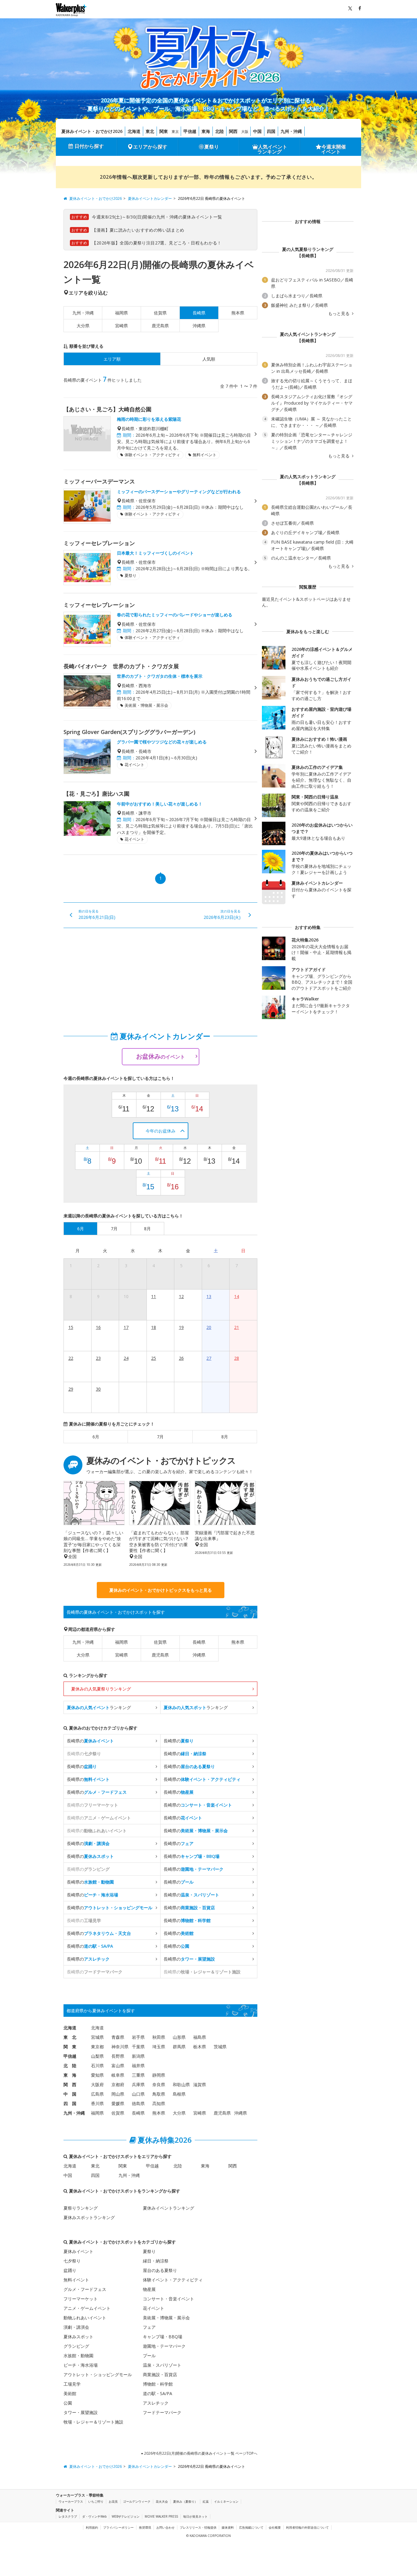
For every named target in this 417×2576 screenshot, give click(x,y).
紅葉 (206, 2501)
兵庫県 (138, 2084)
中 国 (70, 2094)
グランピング (76, 2346)
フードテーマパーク (162, 2412)
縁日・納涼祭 (156, 2261)
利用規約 (92, 2527)
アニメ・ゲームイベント (87, 2308)
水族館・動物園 (78, 2356)
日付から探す (89, 146)
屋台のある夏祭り (160, 2270)
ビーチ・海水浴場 (81, 2365)
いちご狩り (96, 2501)
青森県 (118, 2037)
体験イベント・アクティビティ (173, 2280)
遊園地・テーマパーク (164, 2346)
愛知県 (97, 2075)
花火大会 (162, 2501)
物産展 (149, 2289)
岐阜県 (118, 2075)
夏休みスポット (78, 2337)
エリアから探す (150, 147)
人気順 (209, 359)
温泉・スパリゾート (162, 2365)
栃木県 (200, 2047)
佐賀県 (160, 313)
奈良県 (159, 2084)
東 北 (70, 2037)
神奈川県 (120, 2047)
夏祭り (212, 147)
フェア (149, 2327)
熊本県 (238, 313)
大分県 (83, 326)
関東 (164, 131)
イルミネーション (226, 2501)
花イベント (154, 2308)
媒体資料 (228, 2527)
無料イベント (76, 2280)
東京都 (97, 2047)
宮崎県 (121, 326)
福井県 (138, 2066)
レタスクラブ (68, 2516)
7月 (160, 1437)
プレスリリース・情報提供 (198, 2527)
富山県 (118, 2066)
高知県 (159, 2103)
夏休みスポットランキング (89, 2217)
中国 (257, 131)
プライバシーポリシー (118, 2527)
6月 (96, 1437)
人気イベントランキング (272, 149)
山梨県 (97, 2056)
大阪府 (97, 2084)
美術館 (70, 2393)
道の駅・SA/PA (158, 2393)
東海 (206, 131)
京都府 (118, 2084)
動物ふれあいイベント (85, 2318)
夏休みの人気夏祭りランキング (101, 1689)
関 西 (70, 2084)
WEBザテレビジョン (126, 2516)
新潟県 (138, 2056)
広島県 (97, 2094)
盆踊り (70, 2270)
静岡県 (159, 2075)
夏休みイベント (78, 2251)
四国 (271, 131)
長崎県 (199, 1642)
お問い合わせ (165, 2527)
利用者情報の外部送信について (307, 2527)
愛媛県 (118, 2103)
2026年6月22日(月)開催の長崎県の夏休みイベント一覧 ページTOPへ (200, 2453)
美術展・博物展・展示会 (166, 2318)
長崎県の (90, 1741)
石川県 (97, 2066)
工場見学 (72, 2384)
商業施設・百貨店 (160, 2374)
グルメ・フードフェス (85, 2289)
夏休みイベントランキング (169, 2208)
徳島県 (138, 2103)
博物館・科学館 (158, 2384)
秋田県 (159, 2037)
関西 (233, 131)
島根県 (179, 2094)
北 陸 (70, 2066)
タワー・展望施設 (81, 2412)
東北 (150, 131)
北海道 (134, 131)
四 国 (70, 2103)
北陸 (219, 131)
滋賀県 (200, 2084)
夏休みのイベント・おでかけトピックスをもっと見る (161, 1590)
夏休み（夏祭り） (185, 2501)
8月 (225, 1437)
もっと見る (339, 314)
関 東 (70, 2047)
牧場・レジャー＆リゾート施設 (93, 2422)
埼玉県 (159, 2047)
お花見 (113, 2501)
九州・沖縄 (291, 131)
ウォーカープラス (71, 2501)
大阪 (245, 132)
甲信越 (190, 131)
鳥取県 (159, 2094)
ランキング (99, 1707)
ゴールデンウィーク (137, 2501)
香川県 (97, 2103)
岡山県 (118, 2094)
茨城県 (220, 2047)
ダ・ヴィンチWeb (94, 2516)
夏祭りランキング (81, 2208)
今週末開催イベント (334, 149)
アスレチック (156, 2403)
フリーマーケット (81, 2299)
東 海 (70, 2075)
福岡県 (121, 313)
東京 (175, 132)
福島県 (200, 2037)
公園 (68, 2403)
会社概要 (275, 2527)
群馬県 (179, 2047)
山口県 (138, 2094)
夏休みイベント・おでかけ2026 (92, 131)
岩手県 (138, 2037)
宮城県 (97, 2037)
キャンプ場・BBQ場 (163, 2337)
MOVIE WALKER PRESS (161, 2516)
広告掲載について (251, 2527)
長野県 (118, 2056)
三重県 (138, 2075)
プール (149, 2356)
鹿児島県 (160, 326)
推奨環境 (145, 2527)
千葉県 (138, 2047)
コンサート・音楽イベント (169, 2299)
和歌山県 (181, 2084)
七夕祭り (72, 2261)
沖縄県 (199, 326)
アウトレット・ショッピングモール (98, 2374)
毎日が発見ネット (195, 2516)
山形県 (179, 2037)
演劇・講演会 (76, 2327)
